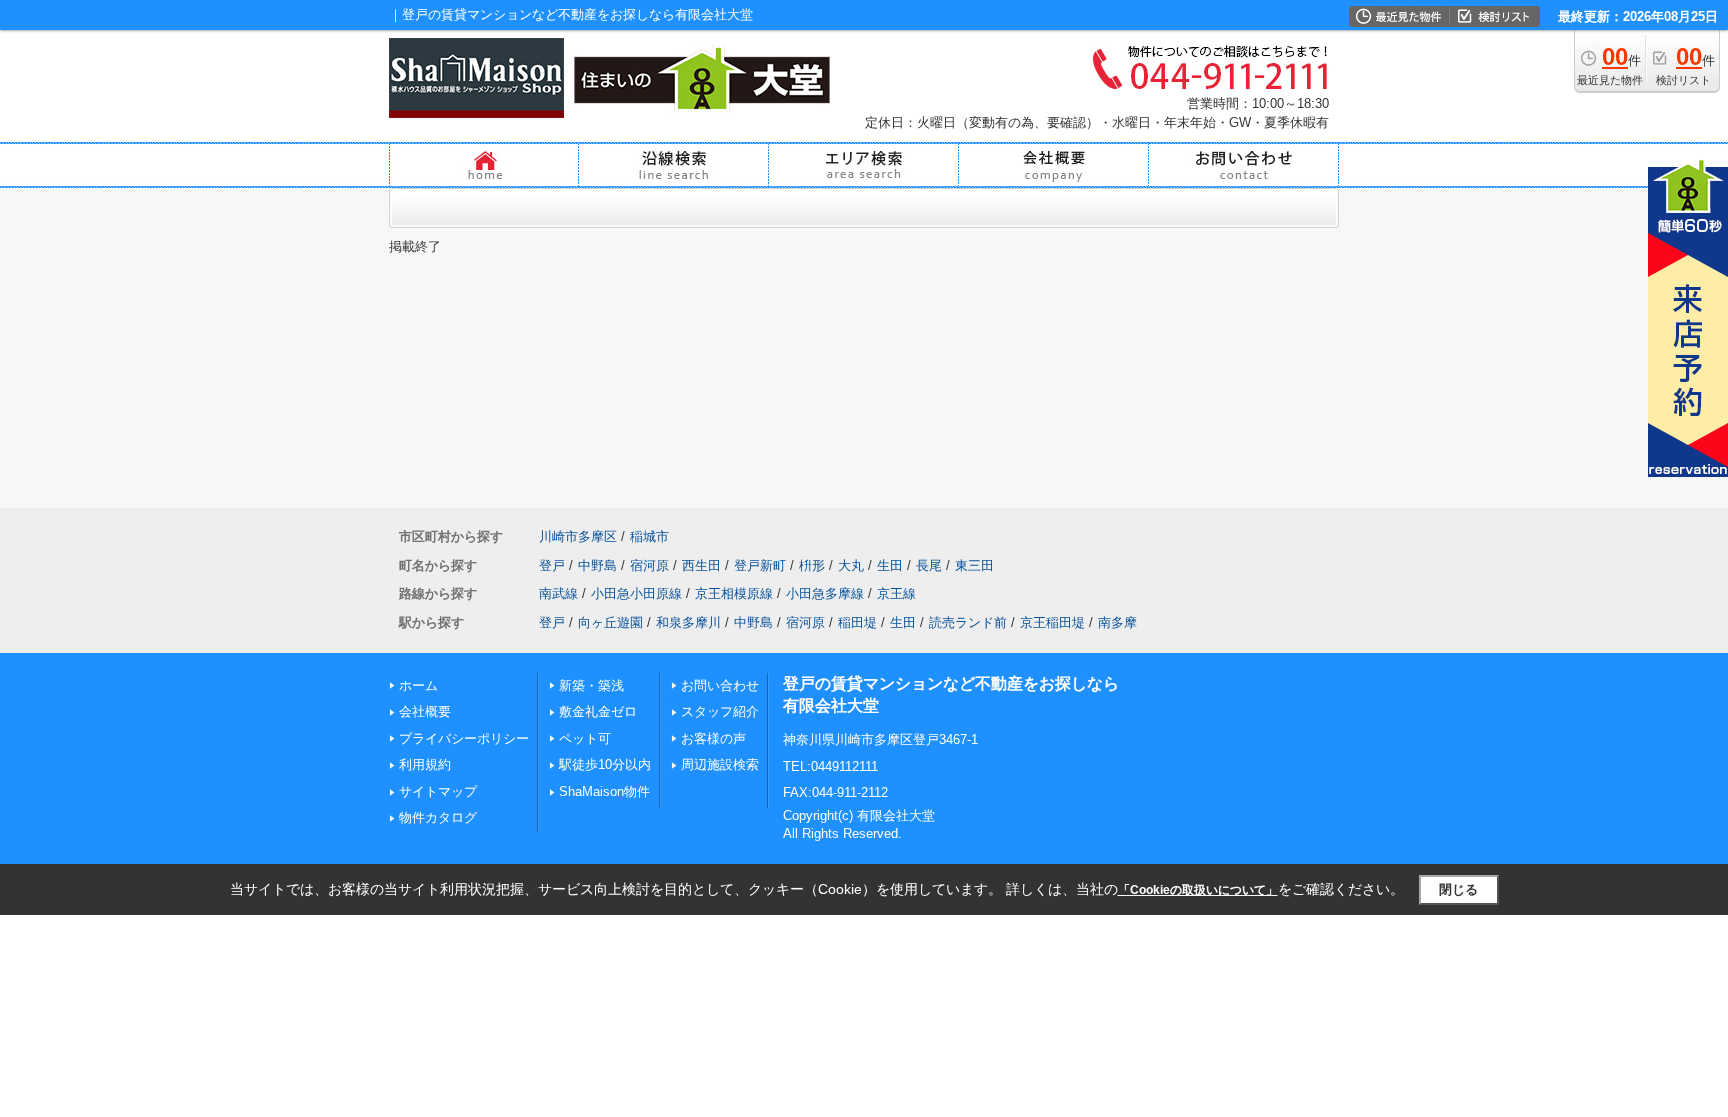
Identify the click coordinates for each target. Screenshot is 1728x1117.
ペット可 (585, 738)
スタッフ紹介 (720, 711)
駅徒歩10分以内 (605, 764)
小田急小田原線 (636, 593)
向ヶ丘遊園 (610, 622)
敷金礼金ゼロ (598, 711)
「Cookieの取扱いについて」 (1198, 890)
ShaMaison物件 (604, 791)
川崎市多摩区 (578, 536)
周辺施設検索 (720, 764)
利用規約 (425, 764)
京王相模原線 (734, 593)
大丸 (851, 565)
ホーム (418, 685)
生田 (890, 565)
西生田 (701, 565)
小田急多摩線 (825, 593)
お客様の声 (713, 738)
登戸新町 (760, 565)
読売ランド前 (968, 622)
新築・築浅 (591, 685)
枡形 (812, 565)
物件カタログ (438, 817)
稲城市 (649, 536)
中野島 (597, 565)
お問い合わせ (720, 685)
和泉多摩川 (688, 622)
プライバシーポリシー (464, 738)
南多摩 (1117, 622)
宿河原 (649, 565)
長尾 (929, 565)
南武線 (558, 593)
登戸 (552, 565)
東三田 (974, 565)
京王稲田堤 (1052, 622)
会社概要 (425, 711)
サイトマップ (438, 791)
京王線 (896, 593)
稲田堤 (857, 622)
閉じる (1458, 889)
